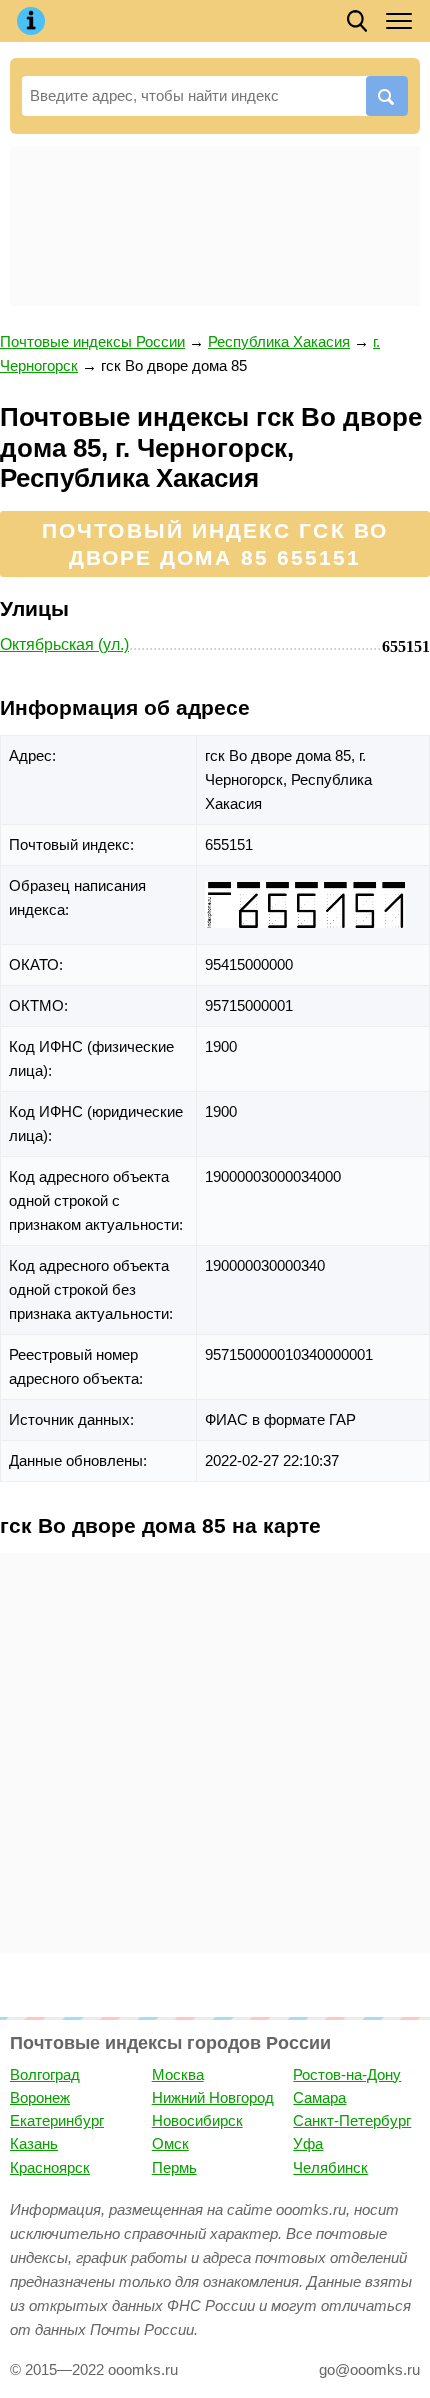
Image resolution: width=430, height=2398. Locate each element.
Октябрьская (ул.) (64, 644)
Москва (178, 2074)
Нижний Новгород (213, 2097)
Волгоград (45, 2074)
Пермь (174, 2167)
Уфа (308, 2143)
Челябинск (330, 2167)
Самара (319, 2097)
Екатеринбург (57, 2120)
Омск (170, 2143)
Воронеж (40, 2097)
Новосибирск (197, 2120)
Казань (34, 2143)
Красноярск (50, 2167)
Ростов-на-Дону (347, 2074)
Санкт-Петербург (352, 2120)
